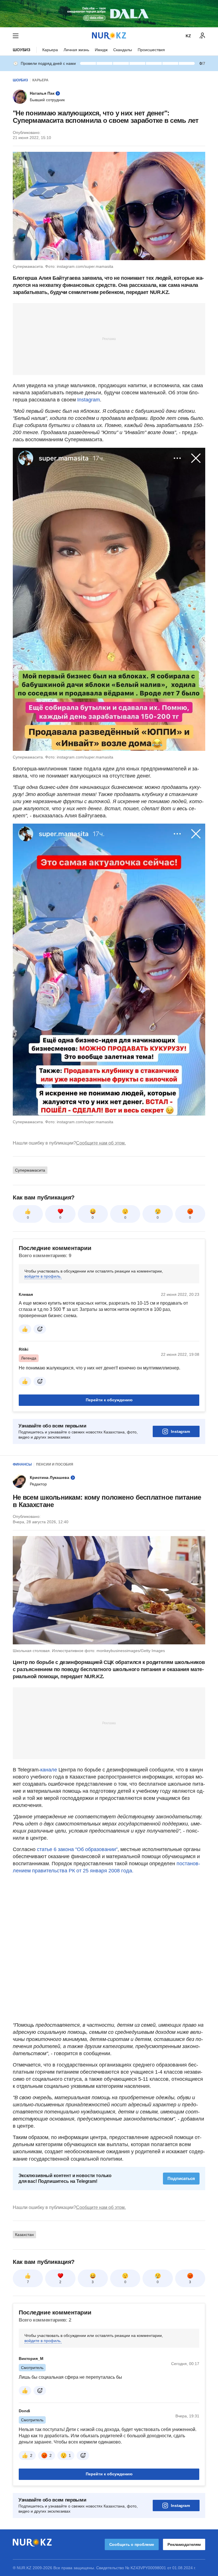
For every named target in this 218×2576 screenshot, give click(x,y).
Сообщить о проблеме (132, 2544)
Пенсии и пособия (55, 1464)
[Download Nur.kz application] (109, 14)
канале (49, 1770)
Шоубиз (22, 50)
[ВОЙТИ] (202, 36)
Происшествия (151, 50)
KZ (188, 36)
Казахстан (24, 2235)
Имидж (101, 50)
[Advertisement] (109, 339)
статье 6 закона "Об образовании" (77, 1849)
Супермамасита (30, 1170)
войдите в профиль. (43, 1276)
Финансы (22, 1464)
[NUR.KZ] (109, 36)
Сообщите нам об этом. (101, 1143)
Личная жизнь (76, 50)
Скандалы (123, 50)
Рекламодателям (184, 2544)
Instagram (89, 400)
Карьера (50, 50)
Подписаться (181, 2178)
